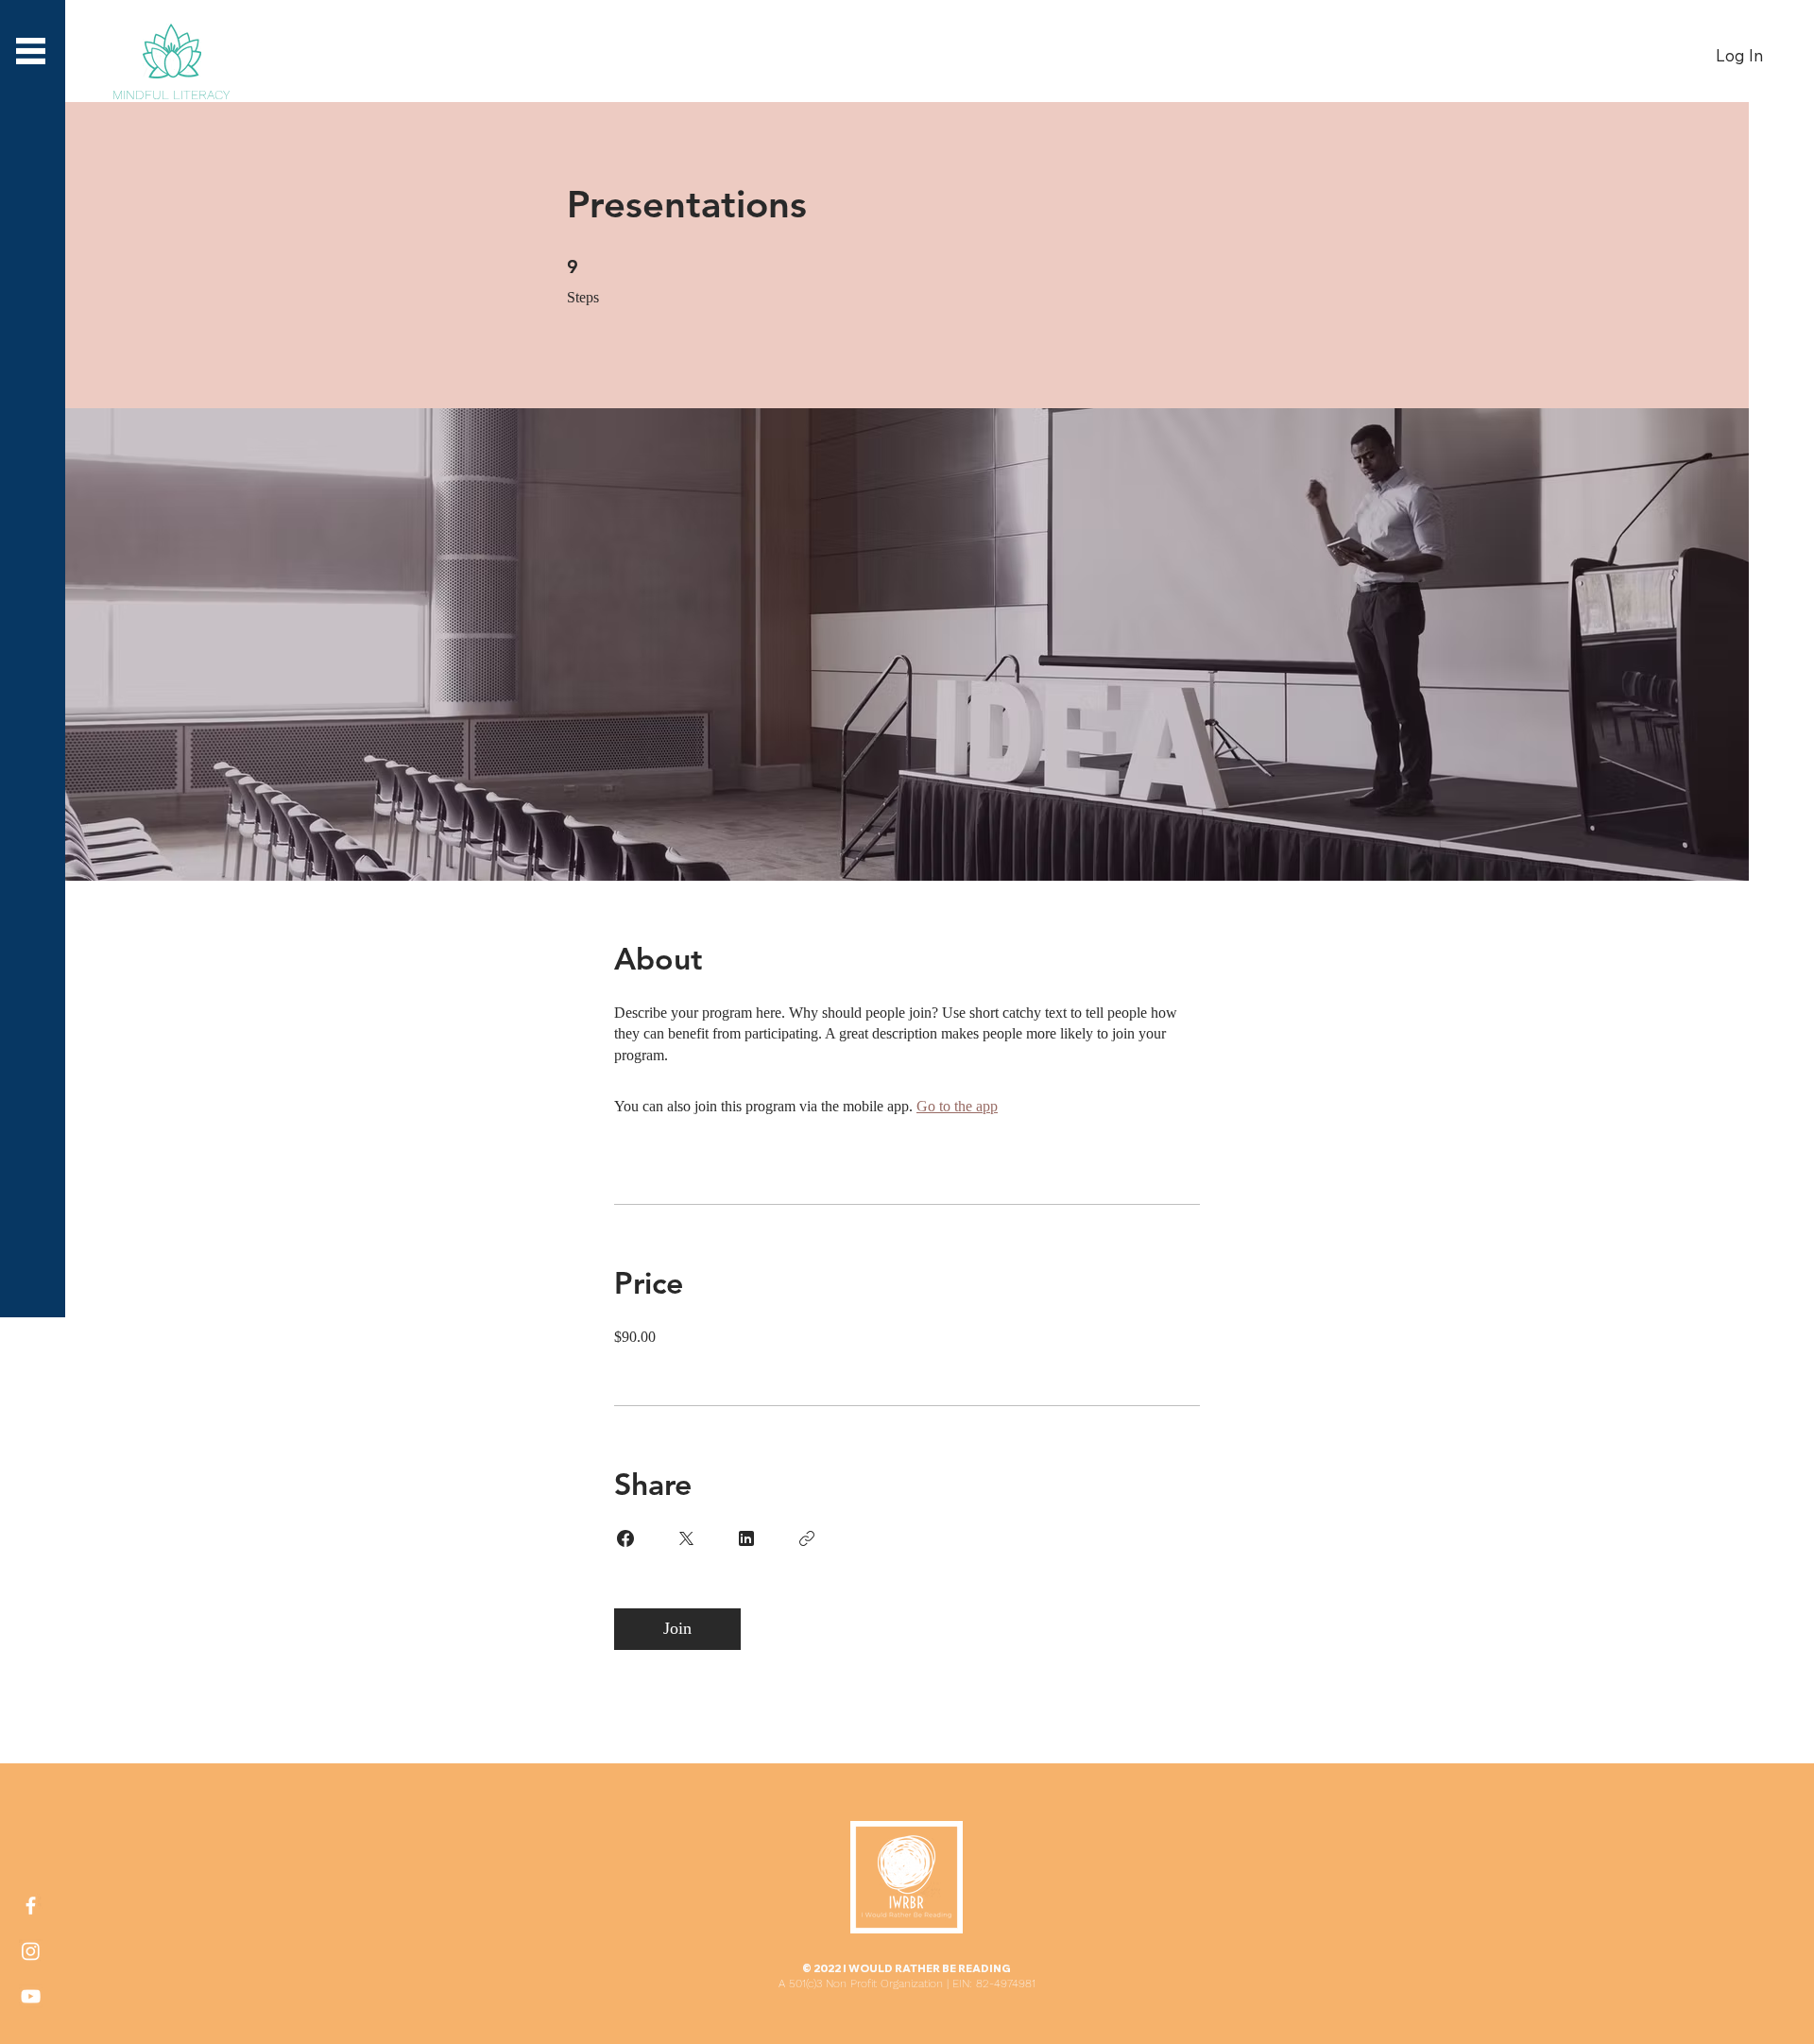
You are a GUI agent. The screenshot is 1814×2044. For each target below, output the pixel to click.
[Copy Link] (807, 1538)
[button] (31, 51)
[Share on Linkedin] (746, 1538)
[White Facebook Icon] (31, 1906)
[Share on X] (686, 1538)
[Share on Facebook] (625, 1538)
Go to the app (957, 1106)
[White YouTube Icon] (31, 1996)
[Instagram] (31, 1951)
